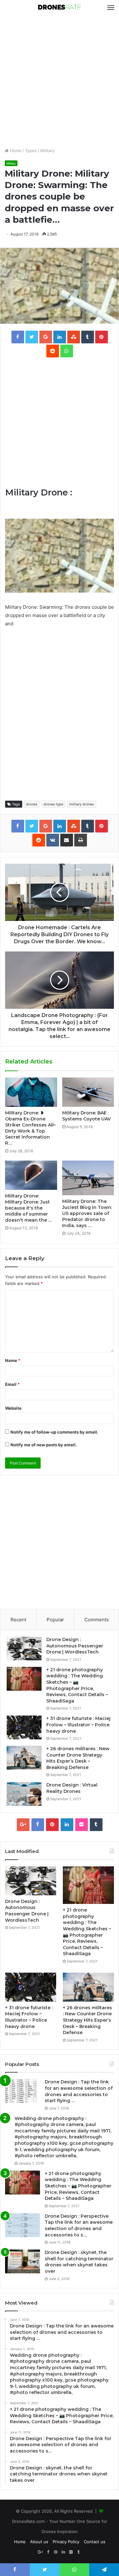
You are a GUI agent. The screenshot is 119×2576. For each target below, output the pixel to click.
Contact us (95, 2542)
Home (15, 151)
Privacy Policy (66, 2542)
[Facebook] (38, 1825)
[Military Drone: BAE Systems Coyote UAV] (88, 1092)
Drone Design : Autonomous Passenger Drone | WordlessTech (75, 1646)
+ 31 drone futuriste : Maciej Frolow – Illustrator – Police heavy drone (78, 1725)
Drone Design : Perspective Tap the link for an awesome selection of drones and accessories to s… (79, 2225)
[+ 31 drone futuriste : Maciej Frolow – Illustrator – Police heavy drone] (24, 1727)
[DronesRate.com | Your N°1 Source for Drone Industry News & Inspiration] (60, 8)
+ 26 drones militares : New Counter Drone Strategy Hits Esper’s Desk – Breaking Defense (78, 1758)
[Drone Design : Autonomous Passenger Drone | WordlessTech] (24, 1649)
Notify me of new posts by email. (44, 1445)
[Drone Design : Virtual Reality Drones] (24, 1794)
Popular (55, 1620)
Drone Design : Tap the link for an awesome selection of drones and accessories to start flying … (79, 2091)
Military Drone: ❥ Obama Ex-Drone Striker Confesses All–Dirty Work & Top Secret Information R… (30, 1128)
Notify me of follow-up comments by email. (54, 1432)
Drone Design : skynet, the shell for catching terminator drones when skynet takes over (79, 2262)
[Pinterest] (52, 1825)
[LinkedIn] (67, 1825)
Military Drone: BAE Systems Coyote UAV (86, 1116)
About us (39, 2542)
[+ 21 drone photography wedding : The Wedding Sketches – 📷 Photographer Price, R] (24, 1679)
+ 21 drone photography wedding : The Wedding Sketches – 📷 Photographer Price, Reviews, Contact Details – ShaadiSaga (77, 1685)
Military (47, 151)
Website (13, 1408)
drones (32, 804)
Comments (97, 1620)
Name (13, 1360)
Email (12, 1384)
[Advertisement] (60, 81)
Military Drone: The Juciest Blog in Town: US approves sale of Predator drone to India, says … (87, 1213)
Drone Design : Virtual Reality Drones (72, 1788)
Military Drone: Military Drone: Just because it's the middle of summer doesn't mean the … (29, 1208)
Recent (18, 1620)
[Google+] (23, 1825)
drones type (53, 804)
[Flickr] (82, 1825)
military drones (82, 804)
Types (31, 151)
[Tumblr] (96, 1825)
